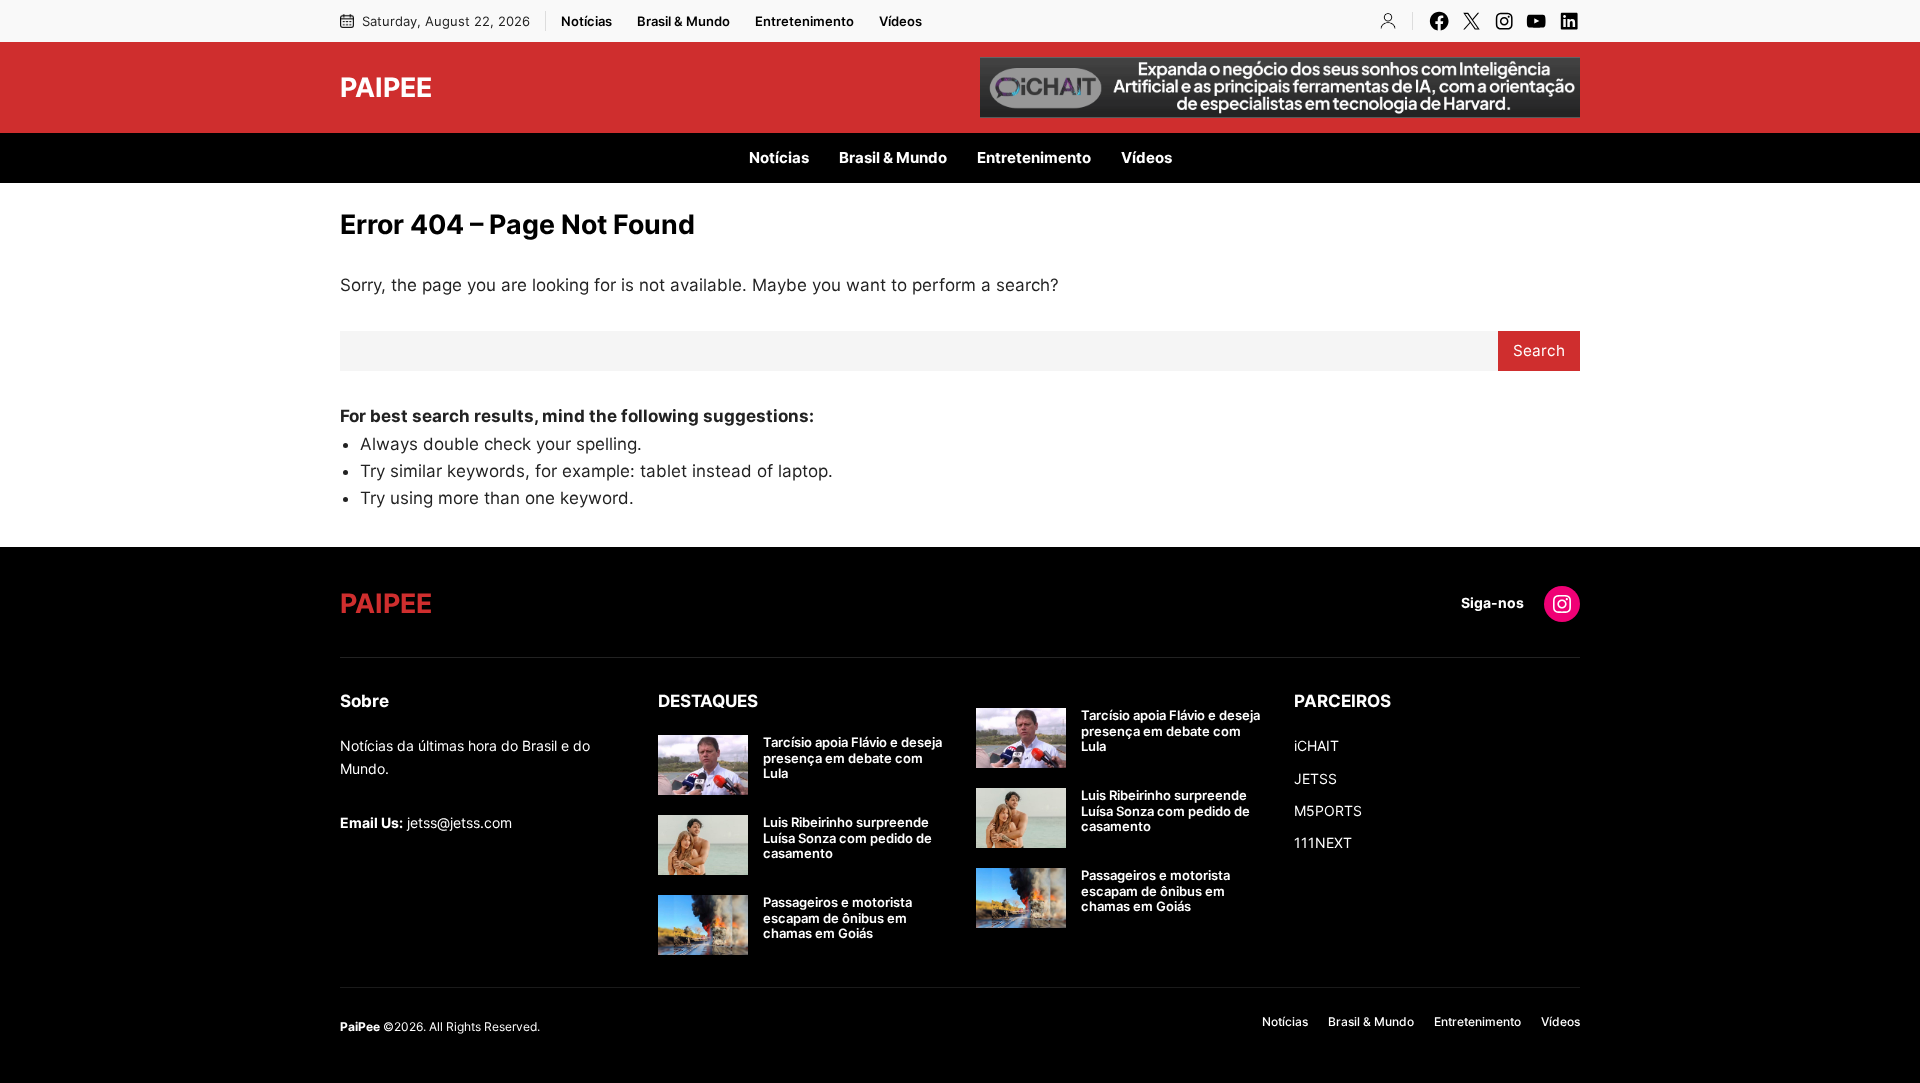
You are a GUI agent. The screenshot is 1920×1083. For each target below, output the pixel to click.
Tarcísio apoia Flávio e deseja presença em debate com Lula (852, 758)
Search (1539, 350)
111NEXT (1323, 842)
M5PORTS (1328, 810)
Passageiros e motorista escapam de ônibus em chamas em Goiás (837, 918)
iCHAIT (1316, 745)
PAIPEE (386, 87)
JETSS (1315, 778)
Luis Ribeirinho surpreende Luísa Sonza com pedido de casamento (847, 838)
